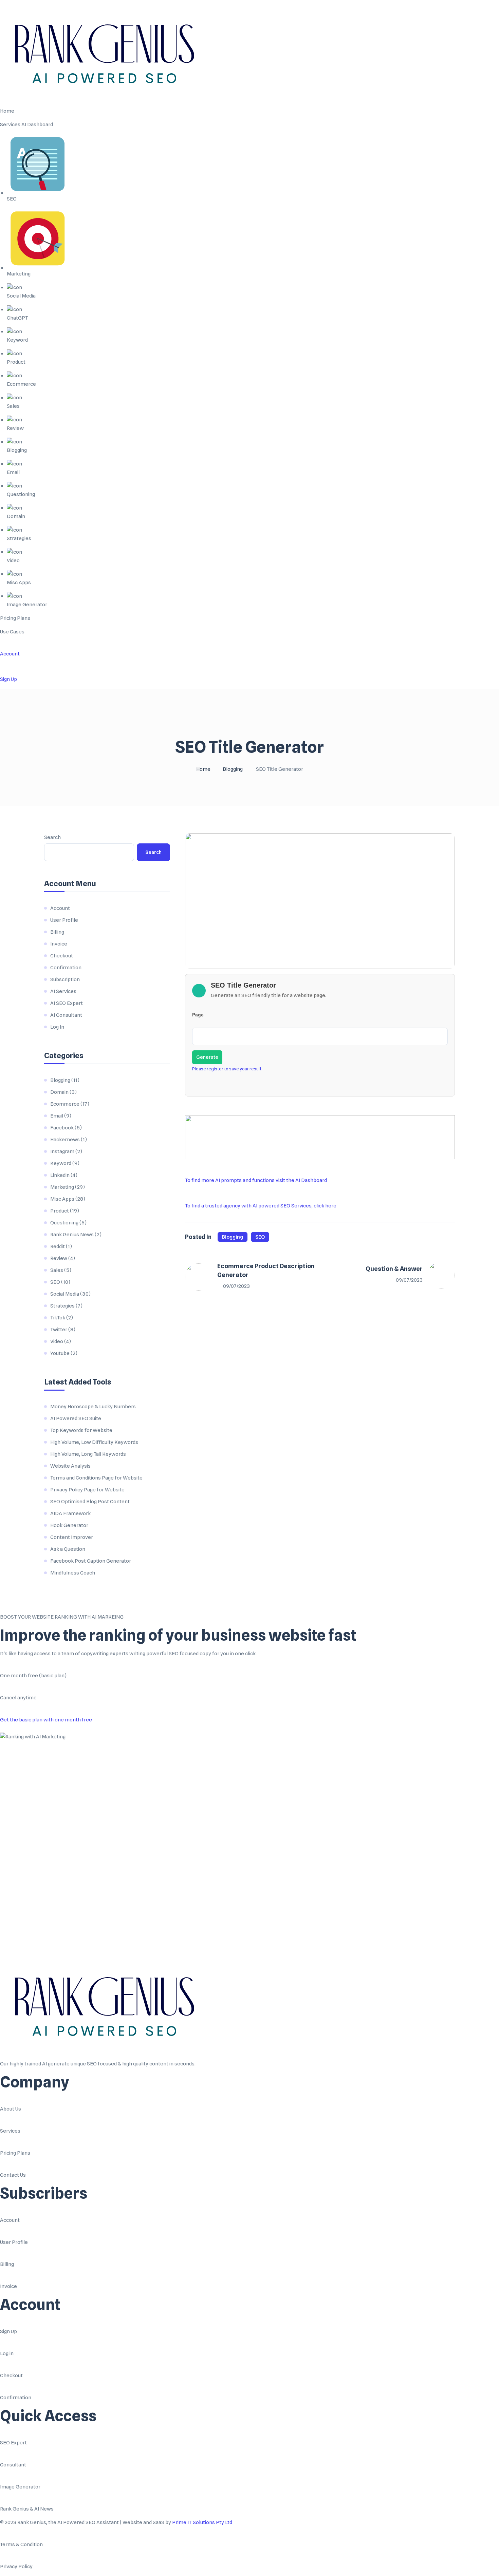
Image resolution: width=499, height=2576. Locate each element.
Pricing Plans (15, 618)
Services (10, 2131)
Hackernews (65, 1140)
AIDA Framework (70, 1513)
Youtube (60, 1353)
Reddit (58, 1246)
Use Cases (12, 632)
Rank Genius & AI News (27, 2509)
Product (60, 1211)
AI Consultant (66, 1015)
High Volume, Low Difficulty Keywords (94, 1442)
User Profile (64, 920)
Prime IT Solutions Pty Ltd (202, 2522)
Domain (59, 1092)
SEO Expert (13, 2443)
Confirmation (66, 968)
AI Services (63, 991)
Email (57, 1116)
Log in (7, 2353)
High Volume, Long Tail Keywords (88, 1454)
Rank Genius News (72, 1235)
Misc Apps (62, 1199)
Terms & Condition (21, 2544)
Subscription (65, 979)
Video (57, 1341)
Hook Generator (69, 1525)
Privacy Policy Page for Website (87, 1490)
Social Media (65, 1294)
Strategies (62, 1306)
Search (52, 837)
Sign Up (8, 679)
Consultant (13, 2465)
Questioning (64, 1223)
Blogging (233, 769)
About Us (11, 2109)
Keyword (61, 1163)
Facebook (62, 1128)
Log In (57, 1027)
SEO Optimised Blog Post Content (90, 1502)
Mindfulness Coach (73, 1573)
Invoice (59, 944)
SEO (260, 1237)
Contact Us (13, 2175)
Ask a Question (68, 1549)
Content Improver (72, 1537)
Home (7, 111)
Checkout (62, 956)
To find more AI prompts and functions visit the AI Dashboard (256, 1180)
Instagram (62, 1151)
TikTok (58, 1318)
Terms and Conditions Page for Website (96, 1478)
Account (10, 654)
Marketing (62, 1187)
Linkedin (60, 1175)
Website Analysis (70, 1466)
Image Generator (20, 2487)
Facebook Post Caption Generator (91, 1561)
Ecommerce (65, 1104)
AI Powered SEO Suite (76, 1418)
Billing (57, 932)
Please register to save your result (227, 1069)
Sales (57, 1270)
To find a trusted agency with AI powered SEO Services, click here (261, 1206)
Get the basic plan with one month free (46, 1720)
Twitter (59, 1330)
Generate (207, 1057)
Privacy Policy (16, 2567)
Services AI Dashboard (26, 125)
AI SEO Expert (67, 1003)
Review (59, 1258)
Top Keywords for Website (81, 1430)
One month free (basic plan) (33, 1676)
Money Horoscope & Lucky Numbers (93, 1407)
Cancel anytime (18, 1698)
